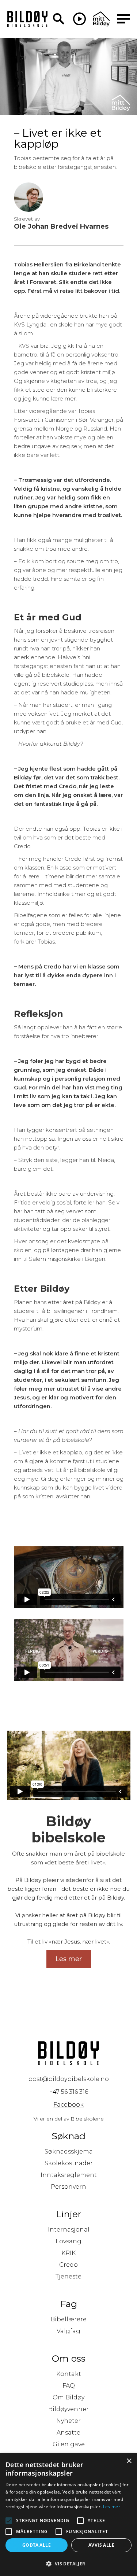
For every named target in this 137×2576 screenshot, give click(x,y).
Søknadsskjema (69, 2151)
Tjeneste (68, 2276)
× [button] (129, 2461)
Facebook (68, 2105)
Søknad (68, 2136)
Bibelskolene (87, 2119)
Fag (69, 2304)
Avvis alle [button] (101, 2545)
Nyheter (68, 2421)
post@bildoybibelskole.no (68, 2079)
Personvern (68, 2187)
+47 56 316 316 (69, 2092)
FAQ (69, 2386)
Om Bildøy (68, 2397)
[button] (68, 2564)
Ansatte (68, 2433)
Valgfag (68, 2331)
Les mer (112, 2507)
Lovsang (68, 2241)
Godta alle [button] (37, 2545)
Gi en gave (69, 2444)
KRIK (68, 2253)
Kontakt (69, 2374)
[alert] (68, 2515)
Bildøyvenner (68, 2409)
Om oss (69, 2358)
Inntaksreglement (69, 2175)
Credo (68, 2265)
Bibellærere (68, 2319)
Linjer (68, 2214)
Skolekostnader (69, 2163)
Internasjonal (69, 2230)
